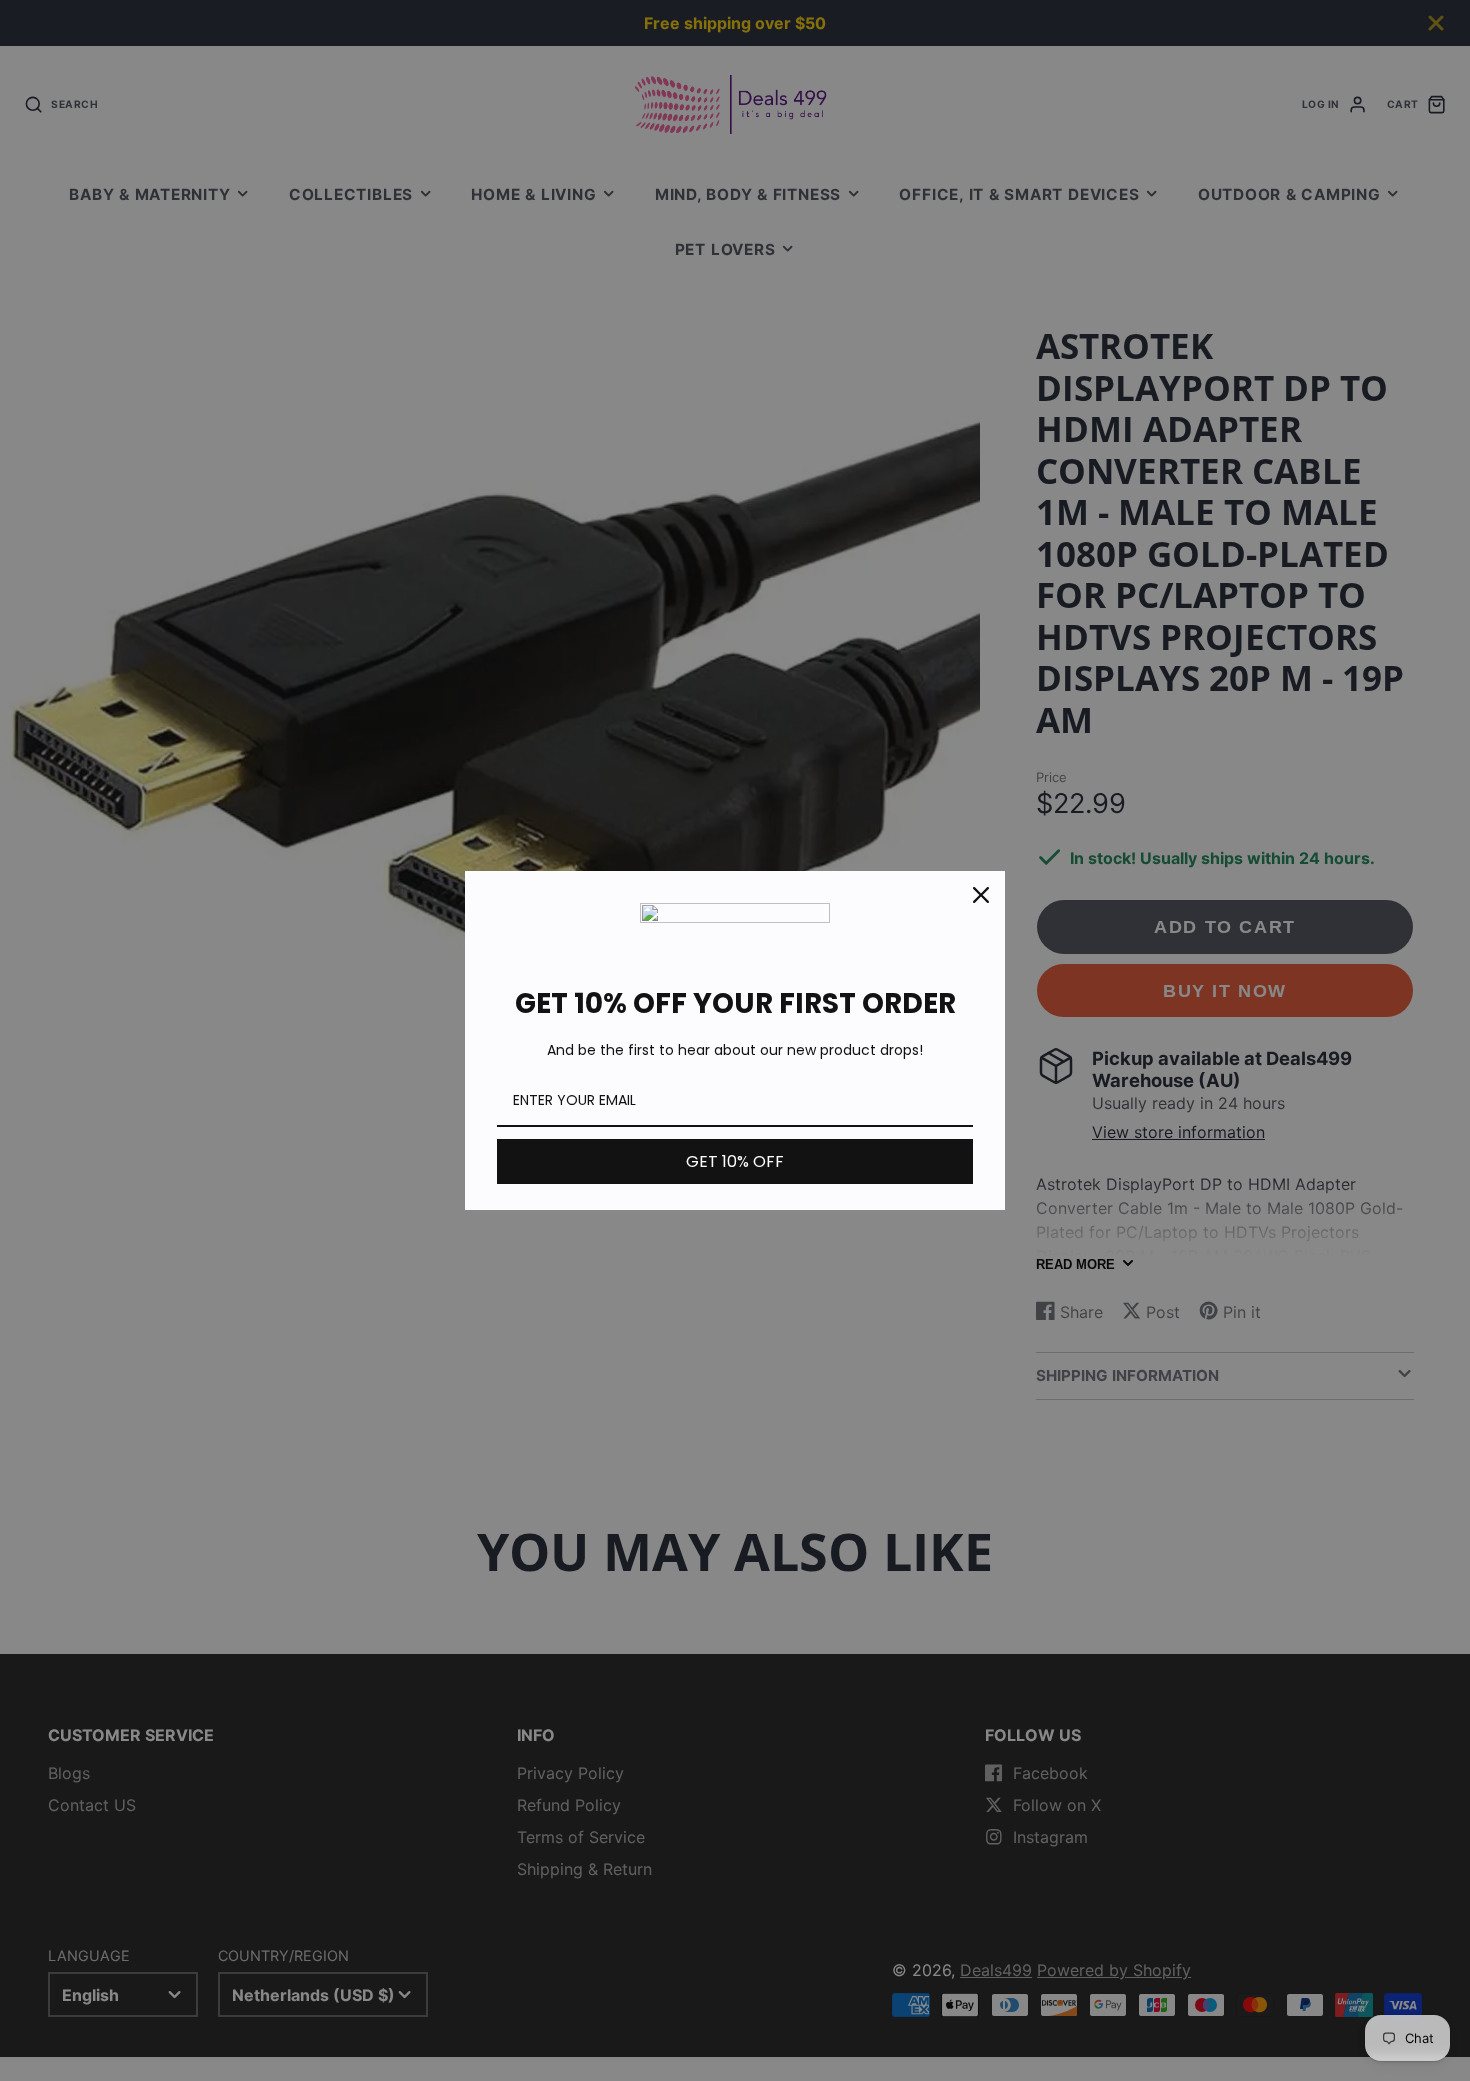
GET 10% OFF (735, 1161)
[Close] (981, 895)
